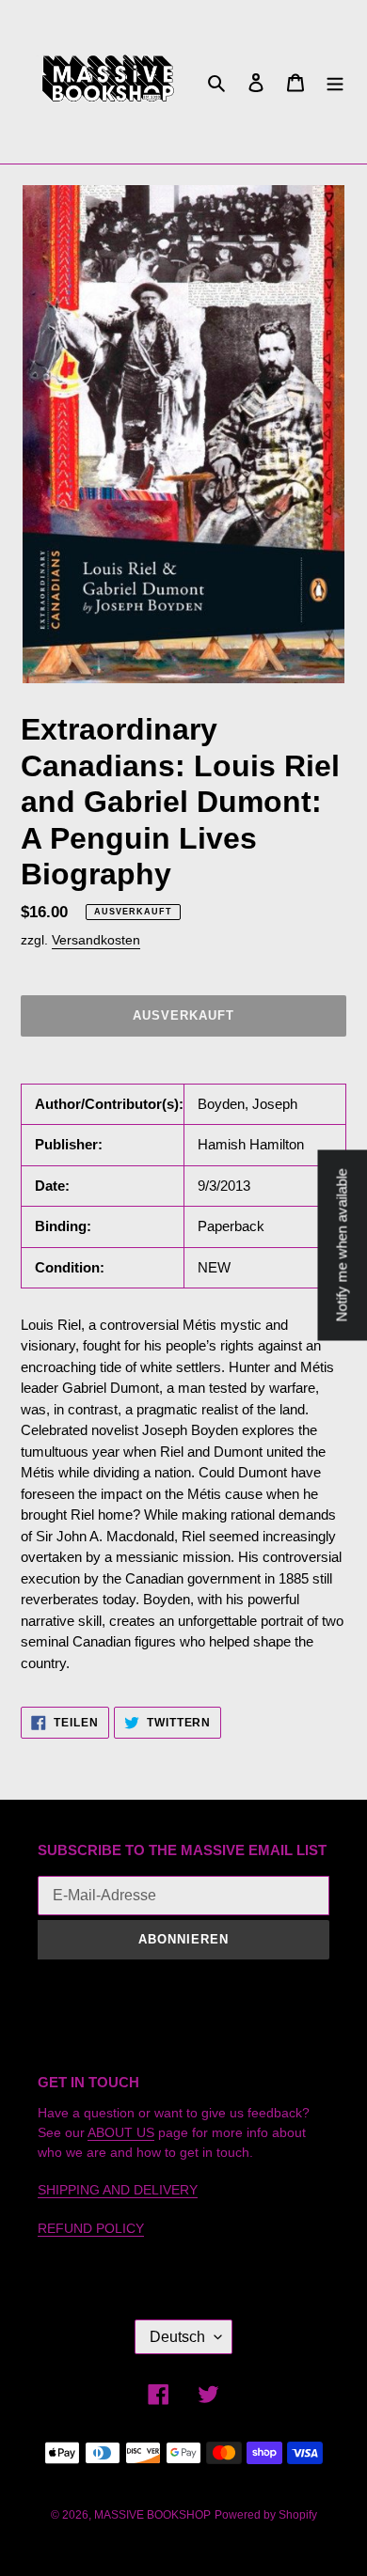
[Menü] (335, 82)
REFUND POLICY (91, 2228)
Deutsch (177, 2337)
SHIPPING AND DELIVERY (118, 2190)
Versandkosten (96, 940)
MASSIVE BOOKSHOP (152, 2515)
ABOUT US (121, 2132)
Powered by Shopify (266, 2515)
